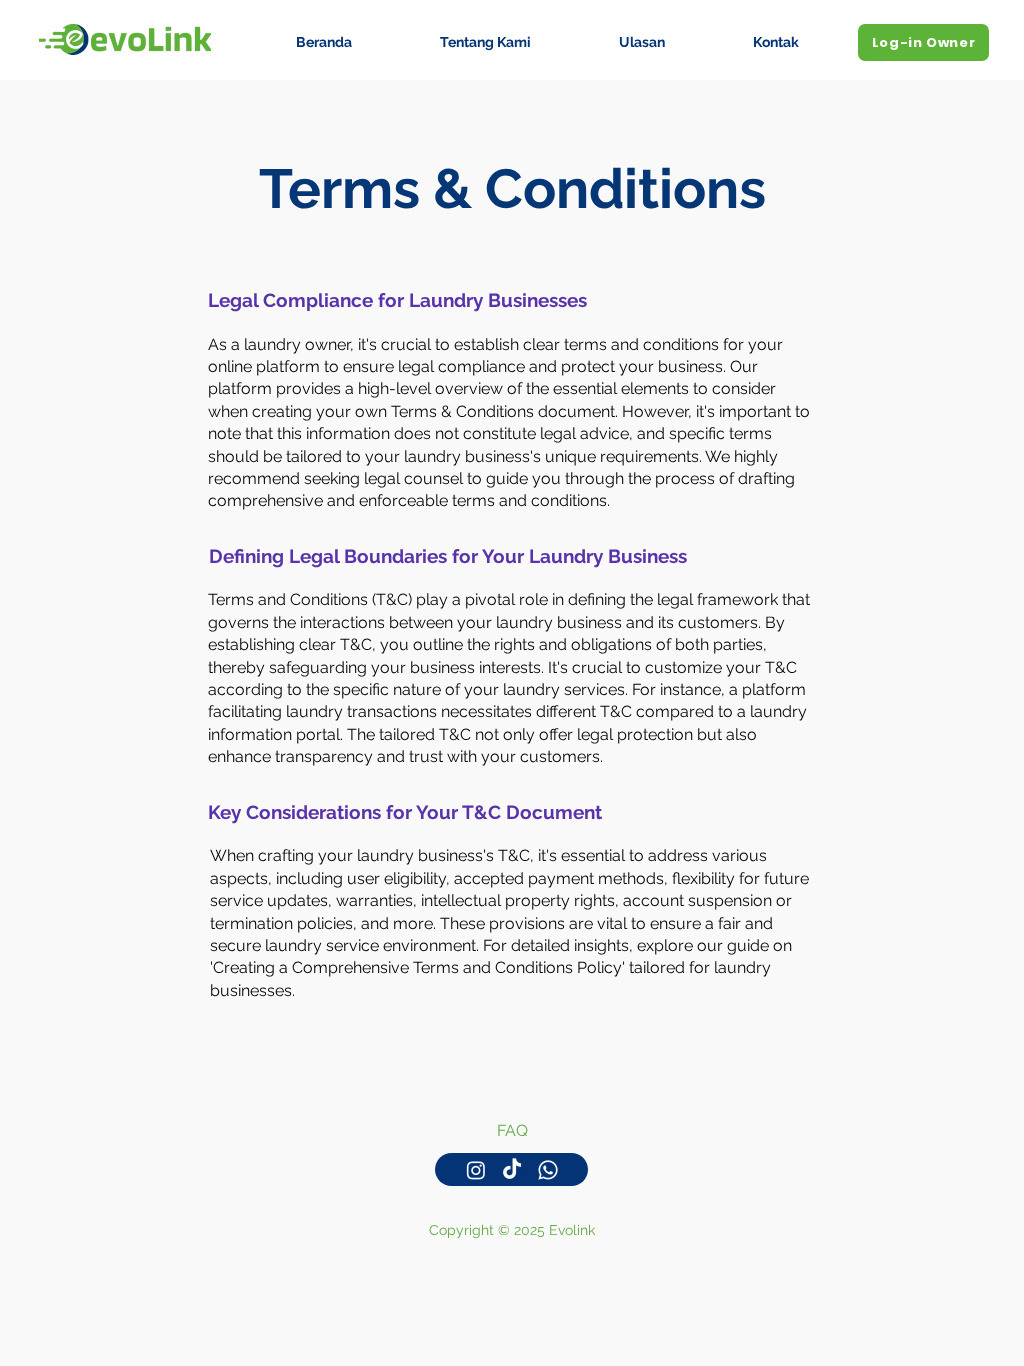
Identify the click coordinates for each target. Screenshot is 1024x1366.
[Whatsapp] (548, 1170)
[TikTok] (512, 1170)
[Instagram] (476, 1170)
